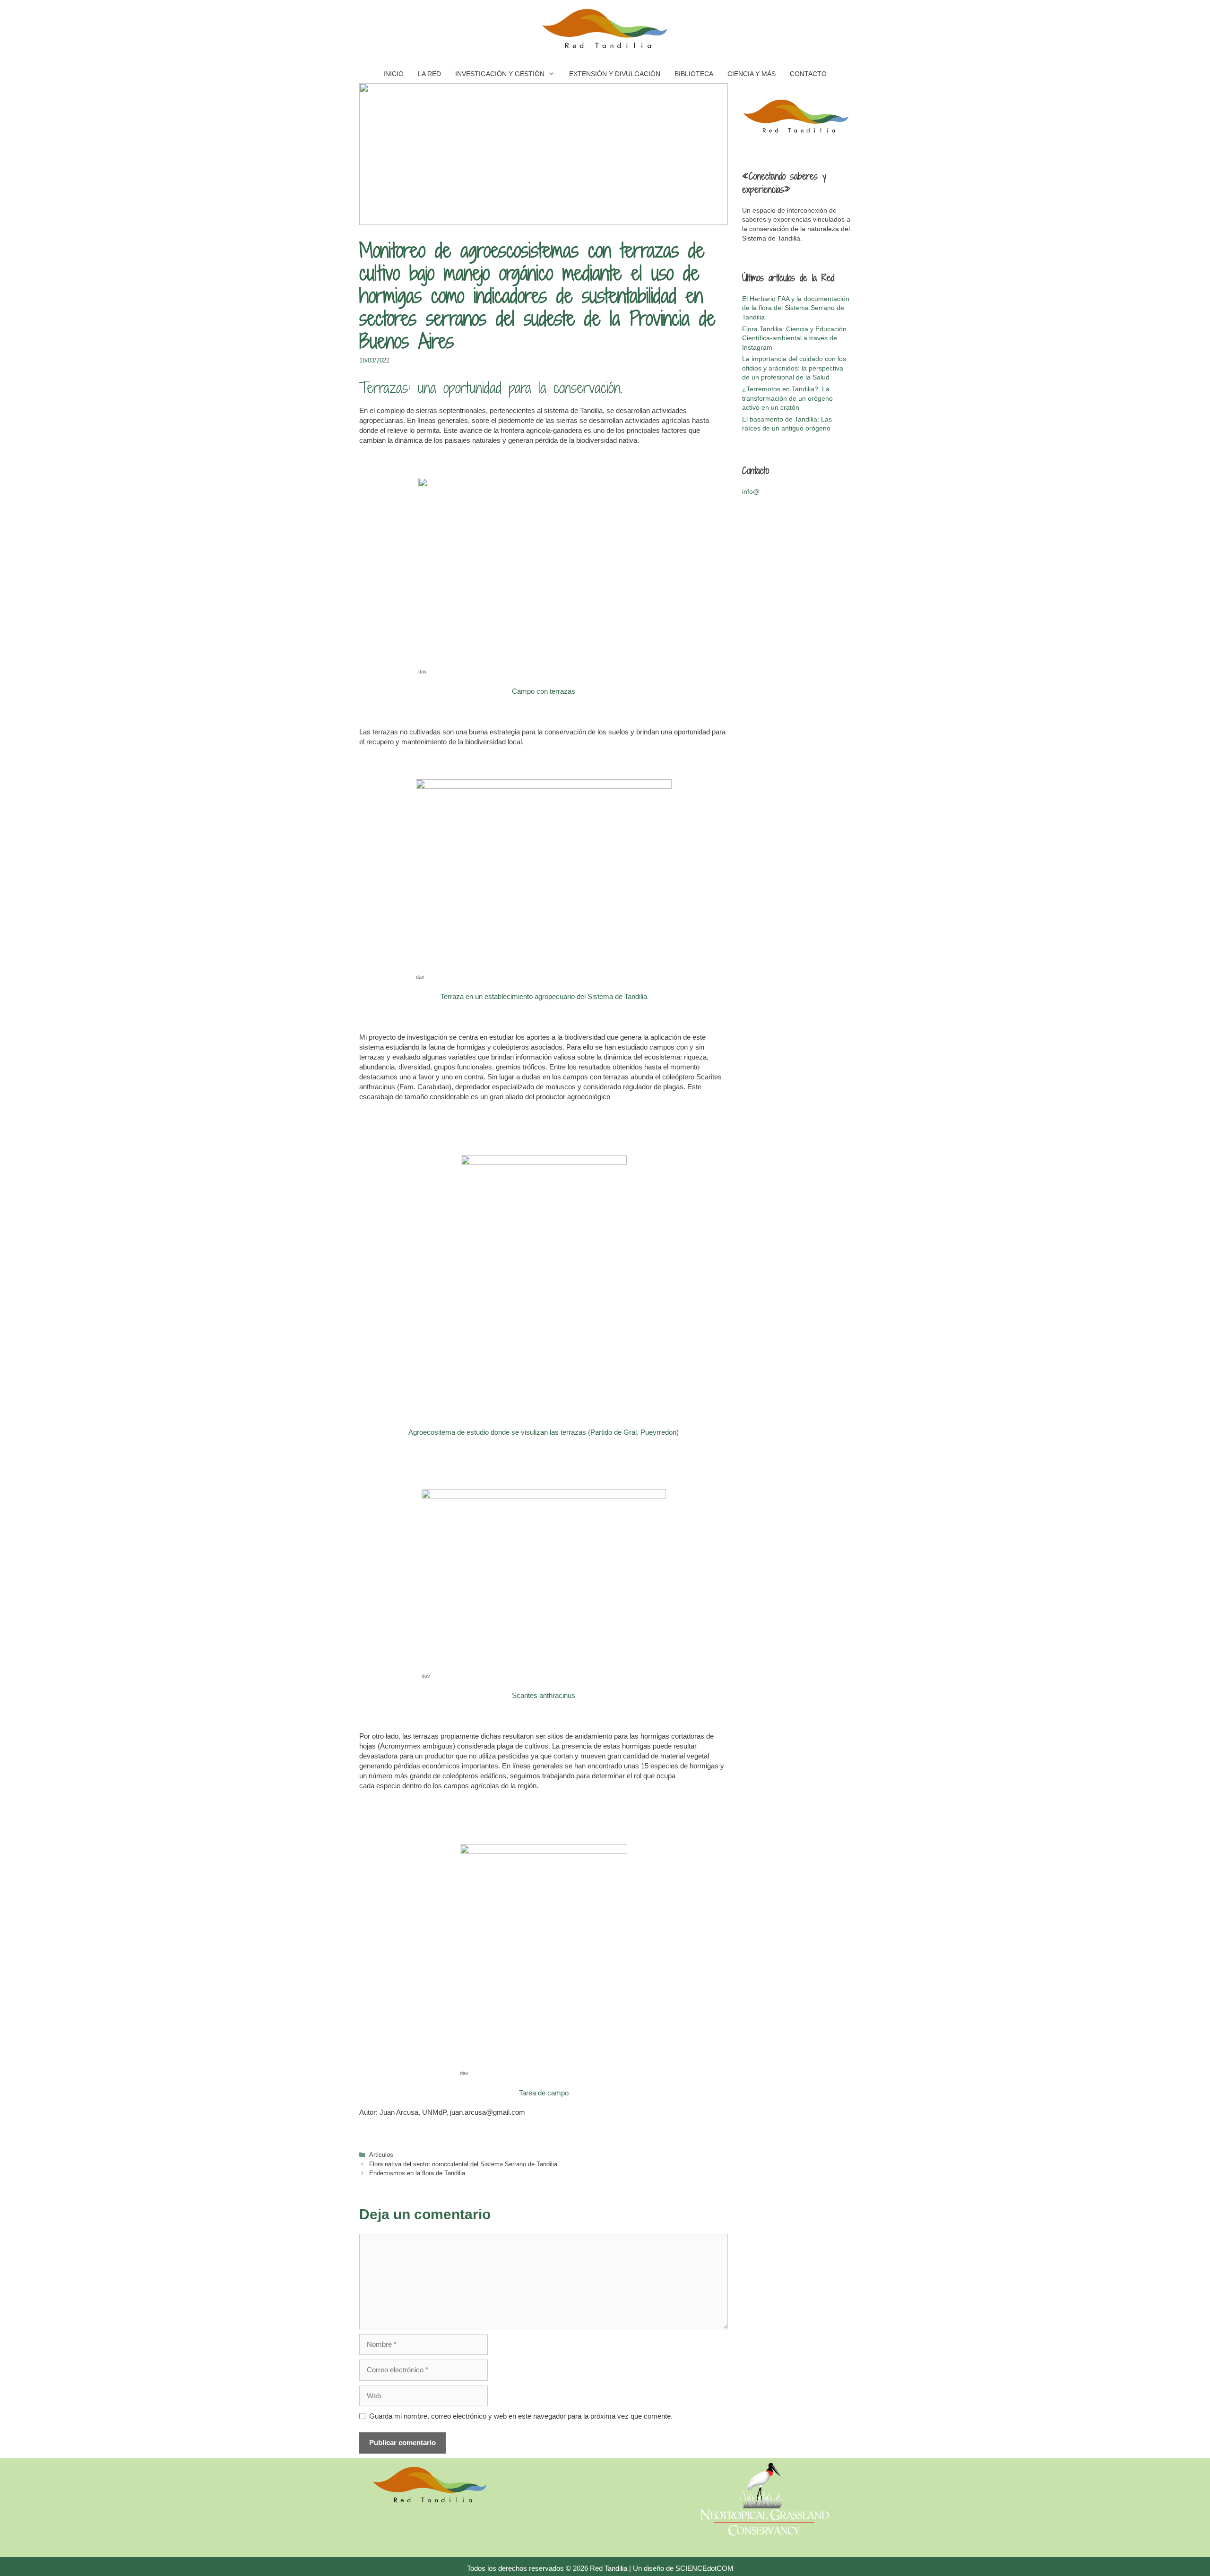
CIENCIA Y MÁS (752, 74)
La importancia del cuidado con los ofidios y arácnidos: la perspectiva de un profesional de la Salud (794, 368)
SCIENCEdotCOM (704, 2568)
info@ (751, 491)
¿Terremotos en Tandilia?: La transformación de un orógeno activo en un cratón (787, 398)
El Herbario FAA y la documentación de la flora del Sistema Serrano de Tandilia (796, 308)
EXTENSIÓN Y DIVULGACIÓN (615, 74)
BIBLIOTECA (694, 74)
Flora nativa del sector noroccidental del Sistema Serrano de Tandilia (463, 2164)
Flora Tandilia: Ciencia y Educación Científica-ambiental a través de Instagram (794, 338)
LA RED (429, 74)
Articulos (381, 2155)
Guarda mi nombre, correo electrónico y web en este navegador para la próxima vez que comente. (521, 2416)
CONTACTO (808, 74)
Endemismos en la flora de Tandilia (417, 2173)
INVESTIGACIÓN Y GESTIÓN (500, 74)
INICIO (393, 74)
